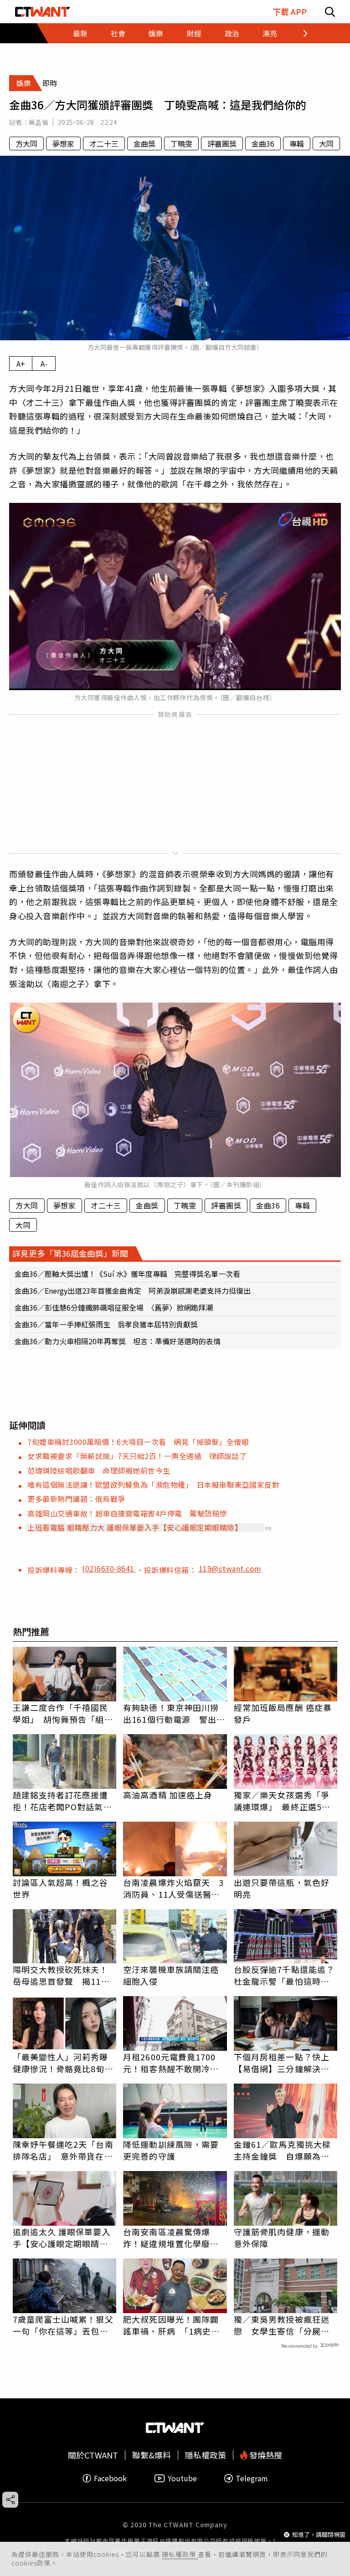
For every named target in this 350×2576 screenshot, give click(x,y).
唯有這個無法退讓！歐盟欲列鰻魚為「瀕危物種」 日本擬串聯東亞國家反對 (153, 1485)
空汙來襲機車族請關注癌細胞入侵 (171, 1975)
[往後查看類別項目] (300, 33)
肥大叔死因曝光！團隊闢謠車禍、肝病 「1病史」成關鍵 (171, 2325)
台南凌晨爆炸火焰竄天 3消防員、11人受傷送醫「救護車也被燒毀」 (173, 1888)
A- (44, 364)
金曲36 (263, 143)
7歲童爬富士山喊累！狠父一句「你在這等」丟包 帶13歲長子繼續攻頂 (63, 2325)
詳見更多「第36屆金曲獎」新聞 (70, 1253)
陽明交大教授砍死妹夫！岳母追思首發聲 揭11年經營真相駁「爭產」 (61, 1975)
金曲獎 (144, 143)
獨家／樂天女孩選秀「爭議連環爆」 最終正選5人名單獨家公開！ (282, 1801)
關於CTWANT (93, 2455)
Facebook (110, 2478)
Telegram (252, 2478)
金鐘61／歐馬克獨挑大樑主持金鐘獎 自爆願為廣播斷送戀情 (282, 2150)
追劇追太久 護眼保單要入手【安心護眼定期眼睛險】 (65, 2238)
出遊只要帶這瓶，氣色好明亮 (282, 1888)
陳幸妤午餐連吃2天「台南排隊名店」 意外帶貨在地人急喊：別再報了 (63, 2150)
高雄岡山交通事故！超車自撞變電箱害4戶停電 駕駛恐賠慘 (127, 1513)
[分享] (10, 2500)
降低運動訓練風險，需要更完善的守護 (171, 2150)
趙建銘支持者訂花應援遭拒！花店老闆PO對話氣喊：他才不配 (61, 1801)
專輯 (297, 143)
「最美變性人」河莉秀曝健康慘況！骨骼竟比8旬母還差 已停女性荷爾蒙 (63, 2063)
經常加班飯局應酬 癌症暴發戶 (283, 1713)
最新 (80, 33)
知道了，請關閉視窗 (319, 2534)
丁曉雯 (181, 143)
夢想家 (63, 143)
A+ (21, 364)
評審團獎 (222, 143)
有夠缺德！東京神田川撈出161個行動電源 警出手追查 (174, 1713)
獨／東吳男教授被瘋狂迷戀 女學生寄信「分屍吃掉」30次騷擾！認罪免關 (282, 2325)
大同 (326, 143)
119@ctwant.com (230, 1568)
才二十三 (104, 143)
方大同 (26, 143)
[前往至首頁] (43, 12)
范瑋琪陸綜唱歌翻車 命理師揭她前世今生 (99, 1470)
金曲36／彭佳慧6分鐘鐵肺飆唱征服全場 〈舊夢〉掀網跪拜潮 (114, 1307)
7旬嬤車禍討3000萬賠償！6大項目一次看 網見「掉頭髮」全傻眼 (138, 1442)
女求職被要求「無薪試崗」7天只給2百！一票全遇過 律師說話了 (137, 1456)
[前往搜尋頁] (330, 12)
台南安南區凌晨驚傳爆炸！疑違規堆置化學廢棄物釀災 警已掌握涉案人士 (171, 2238)
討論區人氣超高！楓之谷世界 (61, 1888)
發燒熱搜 (265, 2455)
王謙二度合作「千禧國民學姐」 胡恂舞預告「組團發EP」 (63, 1713)
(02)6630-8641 (109, 1568)
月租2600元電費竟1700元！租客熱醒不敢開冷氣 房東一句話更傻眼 (175, 2063)
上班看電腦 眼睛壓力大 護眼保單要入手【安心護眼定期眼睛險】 (135, 1527)
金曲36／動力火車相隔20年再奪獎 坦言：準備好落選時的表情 (118, 1341)
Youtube (182, 2478)
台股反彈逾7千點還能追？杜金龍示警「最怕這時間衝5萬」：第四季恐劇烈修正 (284, 1975)
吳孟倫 (39, 122)
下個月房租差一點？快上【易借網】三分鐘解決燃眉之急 (282, 2063)
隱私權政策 (180, 2554)
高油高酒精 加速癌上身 (168, 1795)
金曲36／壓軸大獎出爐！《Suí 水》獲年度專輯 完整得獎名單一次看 (127, 1274)
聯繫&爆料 (152, 2455)
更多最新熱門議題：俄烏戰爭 (76, 1499)
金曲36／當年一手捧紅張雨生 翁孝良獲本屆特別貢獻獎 (106, 1324)
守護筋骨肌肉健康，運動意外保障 (282, 2238)
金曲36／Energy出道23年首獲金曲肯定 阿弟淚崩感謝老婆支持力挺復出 (133, 1291)
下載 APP (290, 12)
